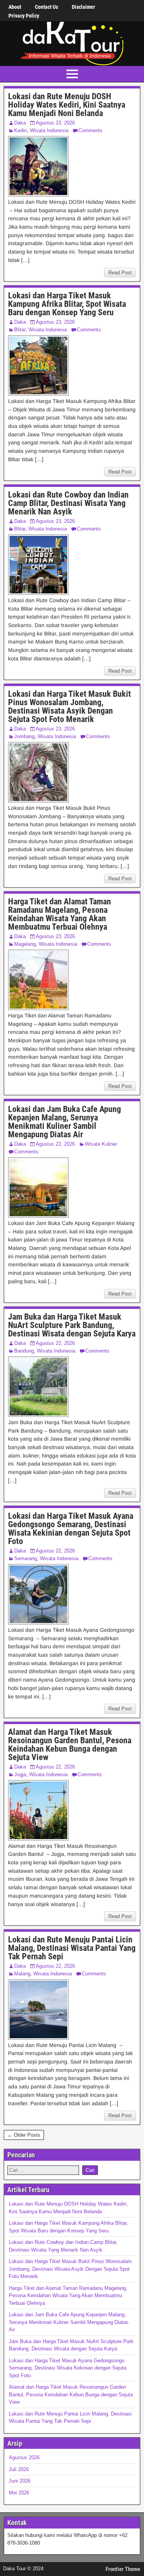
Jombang (24, 736)
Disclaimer (84, 7)
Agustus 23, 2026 (55, 123)
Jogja (20, 1774)
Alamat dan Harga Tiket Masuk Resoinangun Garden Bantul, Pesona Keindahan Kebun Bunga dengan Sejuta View (70, 1745)
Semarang (26, 1558)
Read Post (120, 273)
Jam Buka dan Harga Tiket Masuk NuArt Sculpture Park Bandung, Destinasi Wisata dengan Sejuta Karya (72, 1325)
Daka (20, 123)
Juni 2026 (20, 2481)
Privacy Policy (24, 16)
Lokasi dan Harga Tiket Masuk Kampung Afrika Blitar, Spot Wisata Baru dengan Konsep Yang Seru (67, 304)
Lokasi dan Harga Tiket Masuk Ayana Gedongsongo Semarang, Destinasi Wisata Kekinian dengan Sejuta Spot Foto (71, 1529)
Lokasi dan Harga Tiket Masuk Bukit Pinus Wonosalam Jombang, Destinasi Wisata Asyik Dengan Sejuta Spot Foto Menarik (70, 707)
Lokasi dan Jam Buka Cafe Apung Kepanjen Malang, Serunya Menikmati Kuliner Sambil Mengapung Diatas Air (65, 1122)
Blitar (20, 330)
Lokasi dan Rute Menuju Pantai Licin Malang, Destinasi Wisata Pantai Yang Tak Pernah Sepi (72, 1948)
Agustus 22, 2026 (55, 1144)
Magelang (25, 944)
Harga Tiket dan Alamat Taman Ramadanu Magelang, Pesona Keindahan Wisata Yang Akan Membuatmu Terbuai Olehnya (60, 914)
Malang (22, 1974)
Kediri (21, 130)
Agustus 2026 (24, 2457)
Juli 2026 (19, 2469)
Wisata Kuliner (101, 1144)
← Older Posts (24, 2135)
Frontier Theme (123, 2569)
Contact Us (46, 7)
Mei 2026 (19, 2493)
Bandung (24, 1351)
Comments (90, 130)
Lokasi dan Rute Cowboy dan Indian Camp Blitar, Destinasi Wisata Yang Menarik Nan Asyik (68, 503)
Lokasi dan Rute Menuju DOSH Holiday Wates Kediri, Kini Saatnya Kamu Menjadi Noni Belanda (67, 105)
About (15, 7)
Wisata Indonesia (49, 130)
